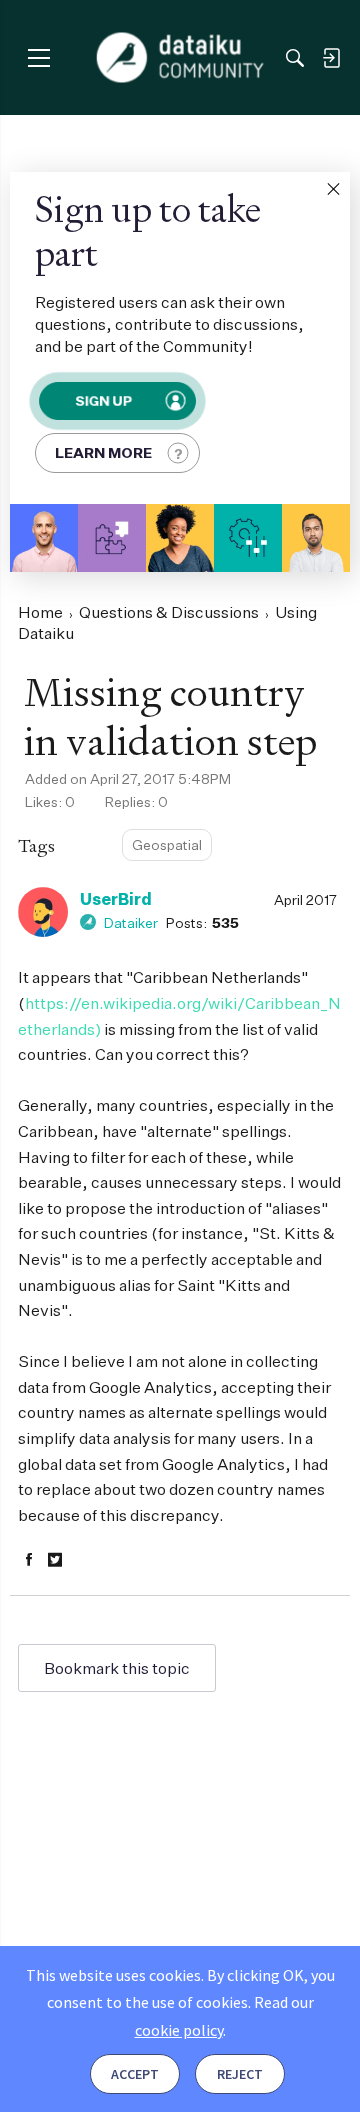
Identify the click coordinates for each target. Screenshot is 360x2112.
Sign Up (103, 400)
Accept (135, 2074)
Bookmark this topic (117, 1668)
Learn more (103, 452)
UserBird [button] (116, 899)
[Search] (295, 58)
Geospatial (167, 844)
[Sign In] (331, 58)
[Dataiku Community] (180, 58)
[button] (333, 189)
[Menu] (38, 57)
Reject (240, 2074)
